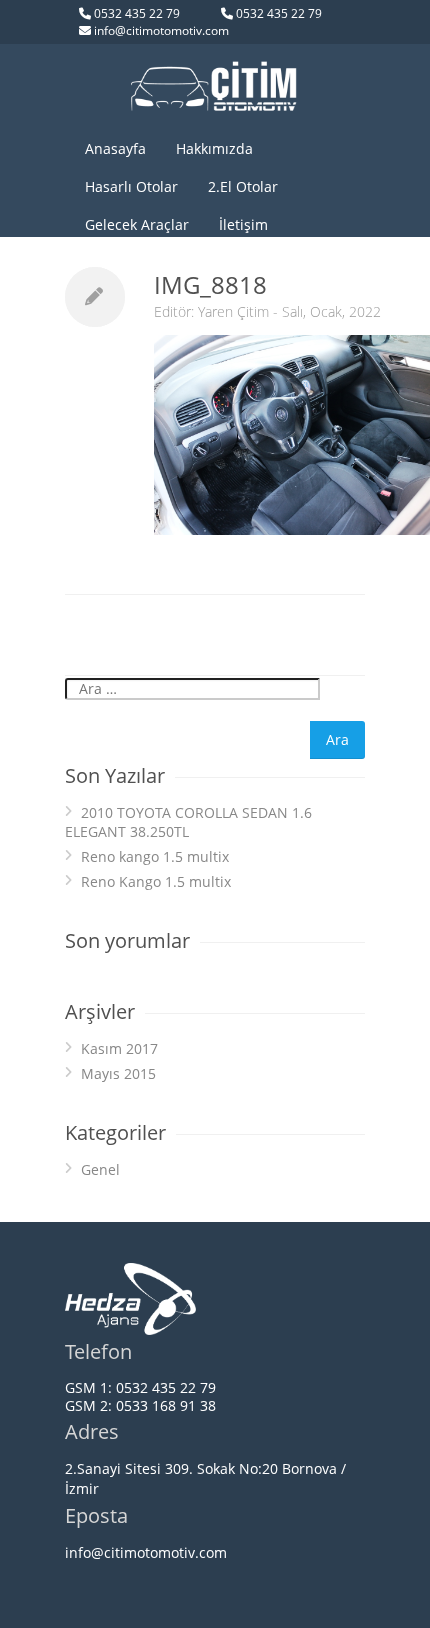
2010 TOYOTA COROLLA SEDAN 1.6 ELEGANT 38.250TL (188, 822)
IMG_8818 (210, 284)
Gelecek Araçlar (137, 224)
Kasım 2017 (119, 1048)
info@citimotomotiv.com (161, 30)
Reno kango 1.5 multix (155, 856)
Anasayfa (115, 148)
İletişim (243, 224)
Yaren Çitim (233, 311)
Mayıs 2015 (118, 1073)
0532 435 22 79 (137, 13)
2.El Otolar (243, 186)
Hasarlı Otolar (131, 186)
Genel (100, 1169)
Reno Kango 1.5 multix (156, 881)
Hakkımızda (214, 148)
